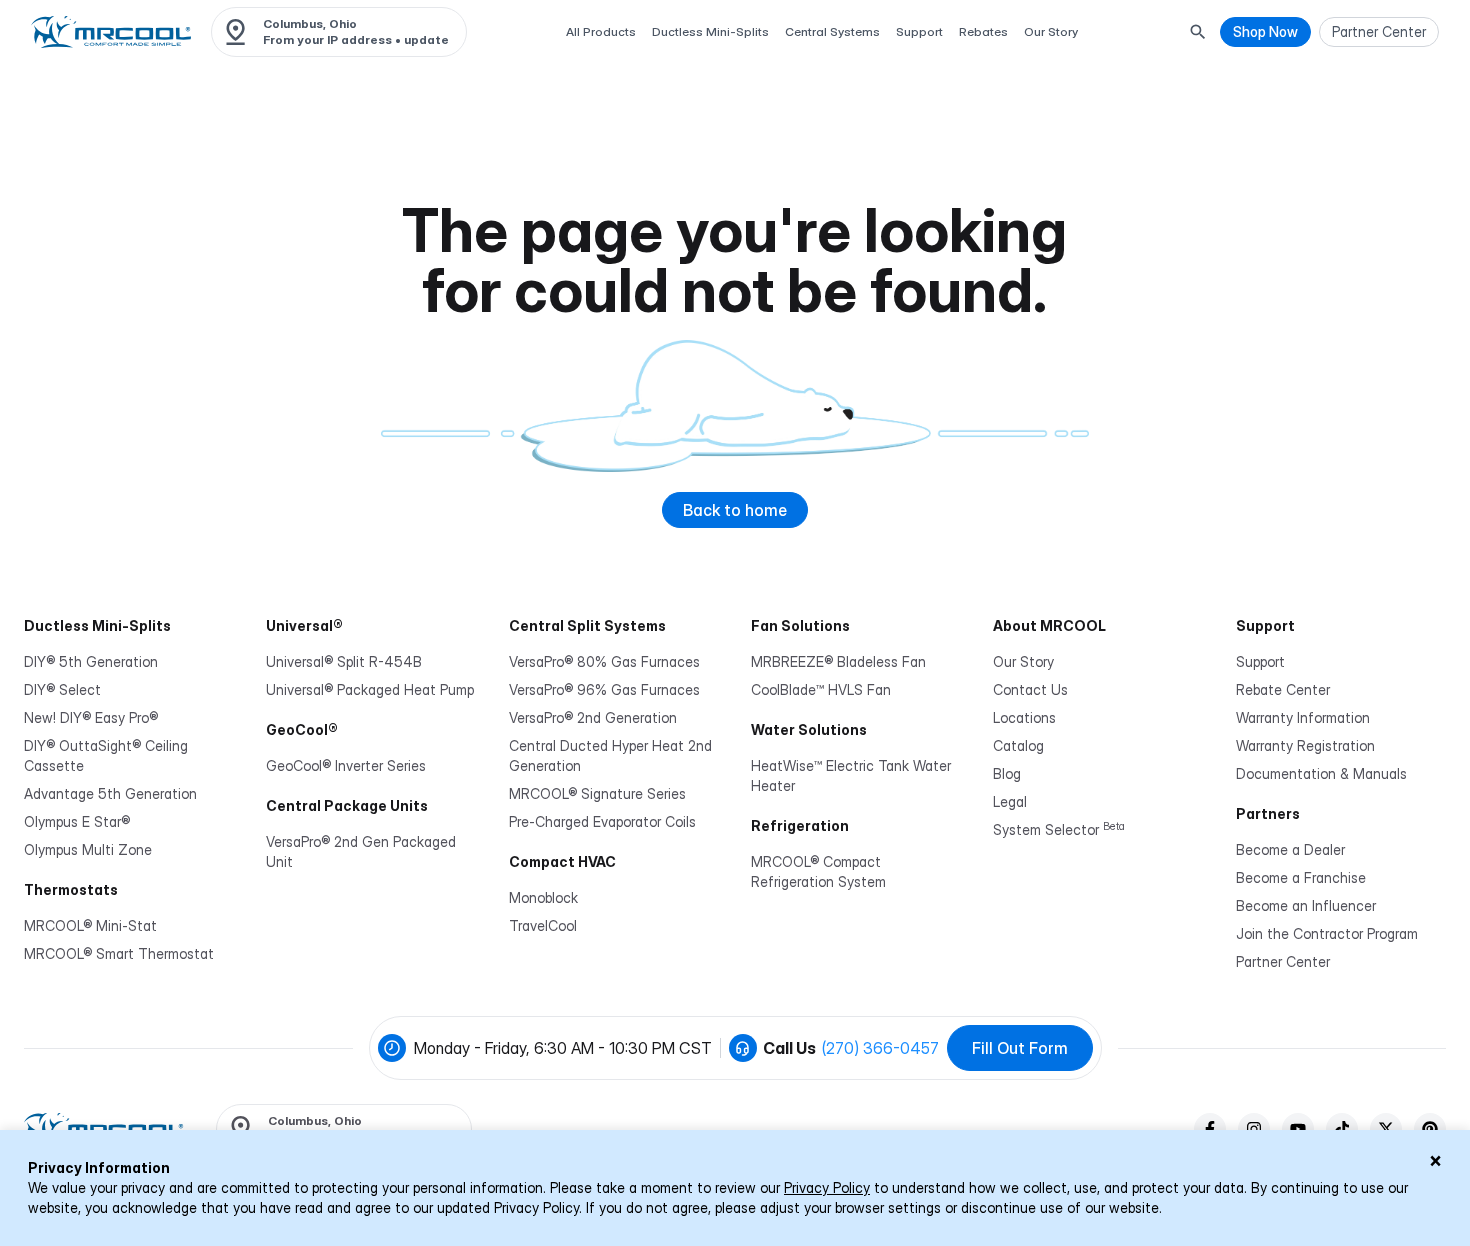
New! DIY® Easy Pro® (91, 717)
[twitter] (1386, 1129)
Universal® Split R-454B (344, 661)
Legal (1010, 801)
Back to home (735, 510)
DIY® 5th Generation (91, 661)
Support (919, 31)
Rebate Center (1283, 689)
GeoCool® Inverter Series (346, 765)
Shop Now (1265, 31)
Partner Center (1283, 961)
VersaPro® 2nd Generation (593, 717)
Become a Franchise (1301, 877)
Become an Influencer (1306, 905)
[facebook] (1210, 1129)
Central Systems (832, 31)
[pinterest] (1430, 1129)
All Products (601, 31)
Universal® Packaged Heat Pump (370, 689)
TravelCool (543, 925)
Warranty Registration (1305, 745)
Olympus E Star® (77, 821)
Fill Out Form (1020, 1048)
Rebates (983, 31)
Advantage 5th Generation (110, 793)
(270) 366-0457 (880, 1048)
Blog (1007, 773)
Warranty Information (1303, 717)
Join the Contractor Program (1327, 933)
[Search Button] (1198, 32)
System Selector (1059, 829)
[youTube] (1298, 1129)
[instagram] (1254, 1129)
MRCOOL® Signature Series (597, 793)
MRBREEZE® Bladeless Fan (838, 661)
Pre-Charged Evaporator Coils (602, 821)
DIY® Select (62, 689)
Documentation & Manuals (1321, 773)
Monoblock (543, 897)
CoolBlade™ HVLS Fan (821, 689)
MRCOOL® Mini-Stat (90, 925)
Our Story (1051, 31)
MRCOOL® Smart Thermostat (119, 953)
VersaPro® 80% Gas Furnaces (604, 661)
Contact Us (1030, 689)
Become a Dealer (1290, 849)
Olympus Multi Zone (88, 849)
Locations (1024, 717)
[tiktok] (1342, 1129)
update (426, 39)
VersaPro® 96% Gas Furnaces (604, 689)
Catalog (1018, 745)
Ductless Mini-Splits (710, 31)
